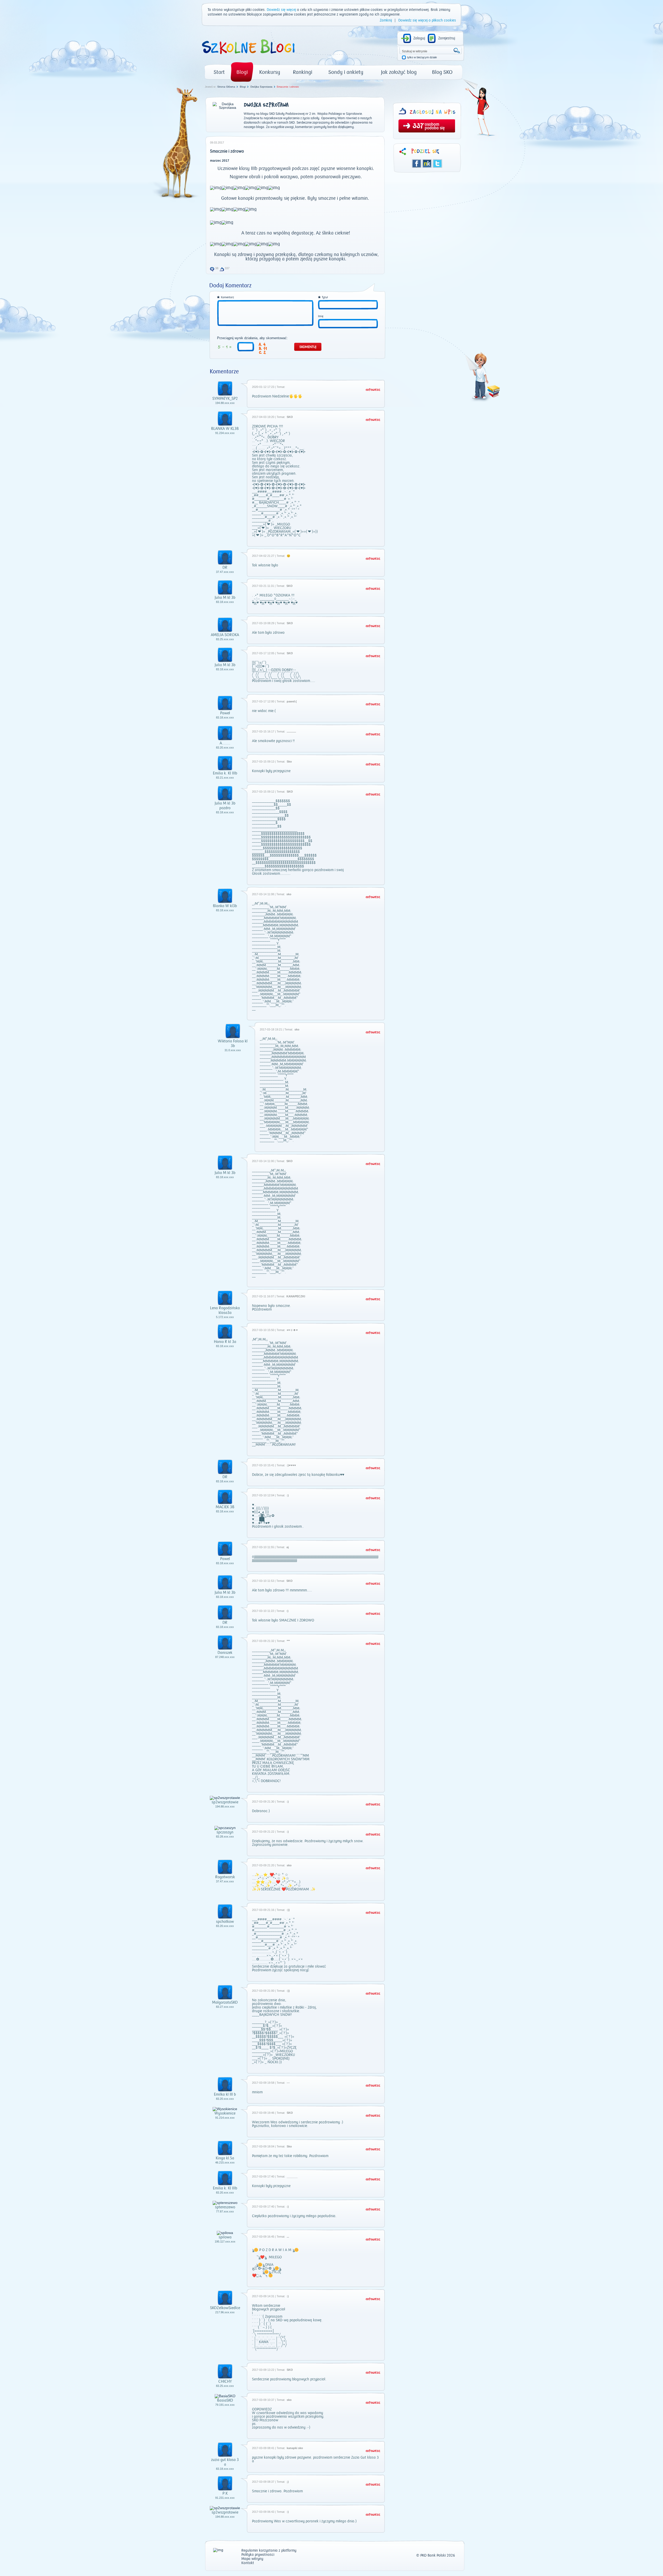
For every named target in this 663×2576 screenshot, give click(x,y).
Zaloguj (419, 38)
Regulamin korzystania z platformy (269, 2551)
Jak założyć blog (399, 72)
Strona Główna (226, 87)
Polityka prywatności (258, 2555)
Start (219, 72)
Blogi (242, 72)
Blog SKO (442, 72)
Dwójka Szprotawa (261, 87)
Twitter (437, 163)
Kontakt (248, 2563)
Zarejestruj (447, 38)
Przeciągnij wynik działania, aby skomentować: (252, 338)
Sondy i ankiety (346, 72)
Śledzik (427, 163)
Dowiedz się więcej (281, 10)
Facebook (417, 163)
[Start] (248, 56)
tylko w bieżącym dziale (422, 57)
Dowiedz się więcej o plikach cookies (427, 20)
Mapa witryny (252, 2559)
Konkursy (270, 72)
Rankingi (303, 72)
